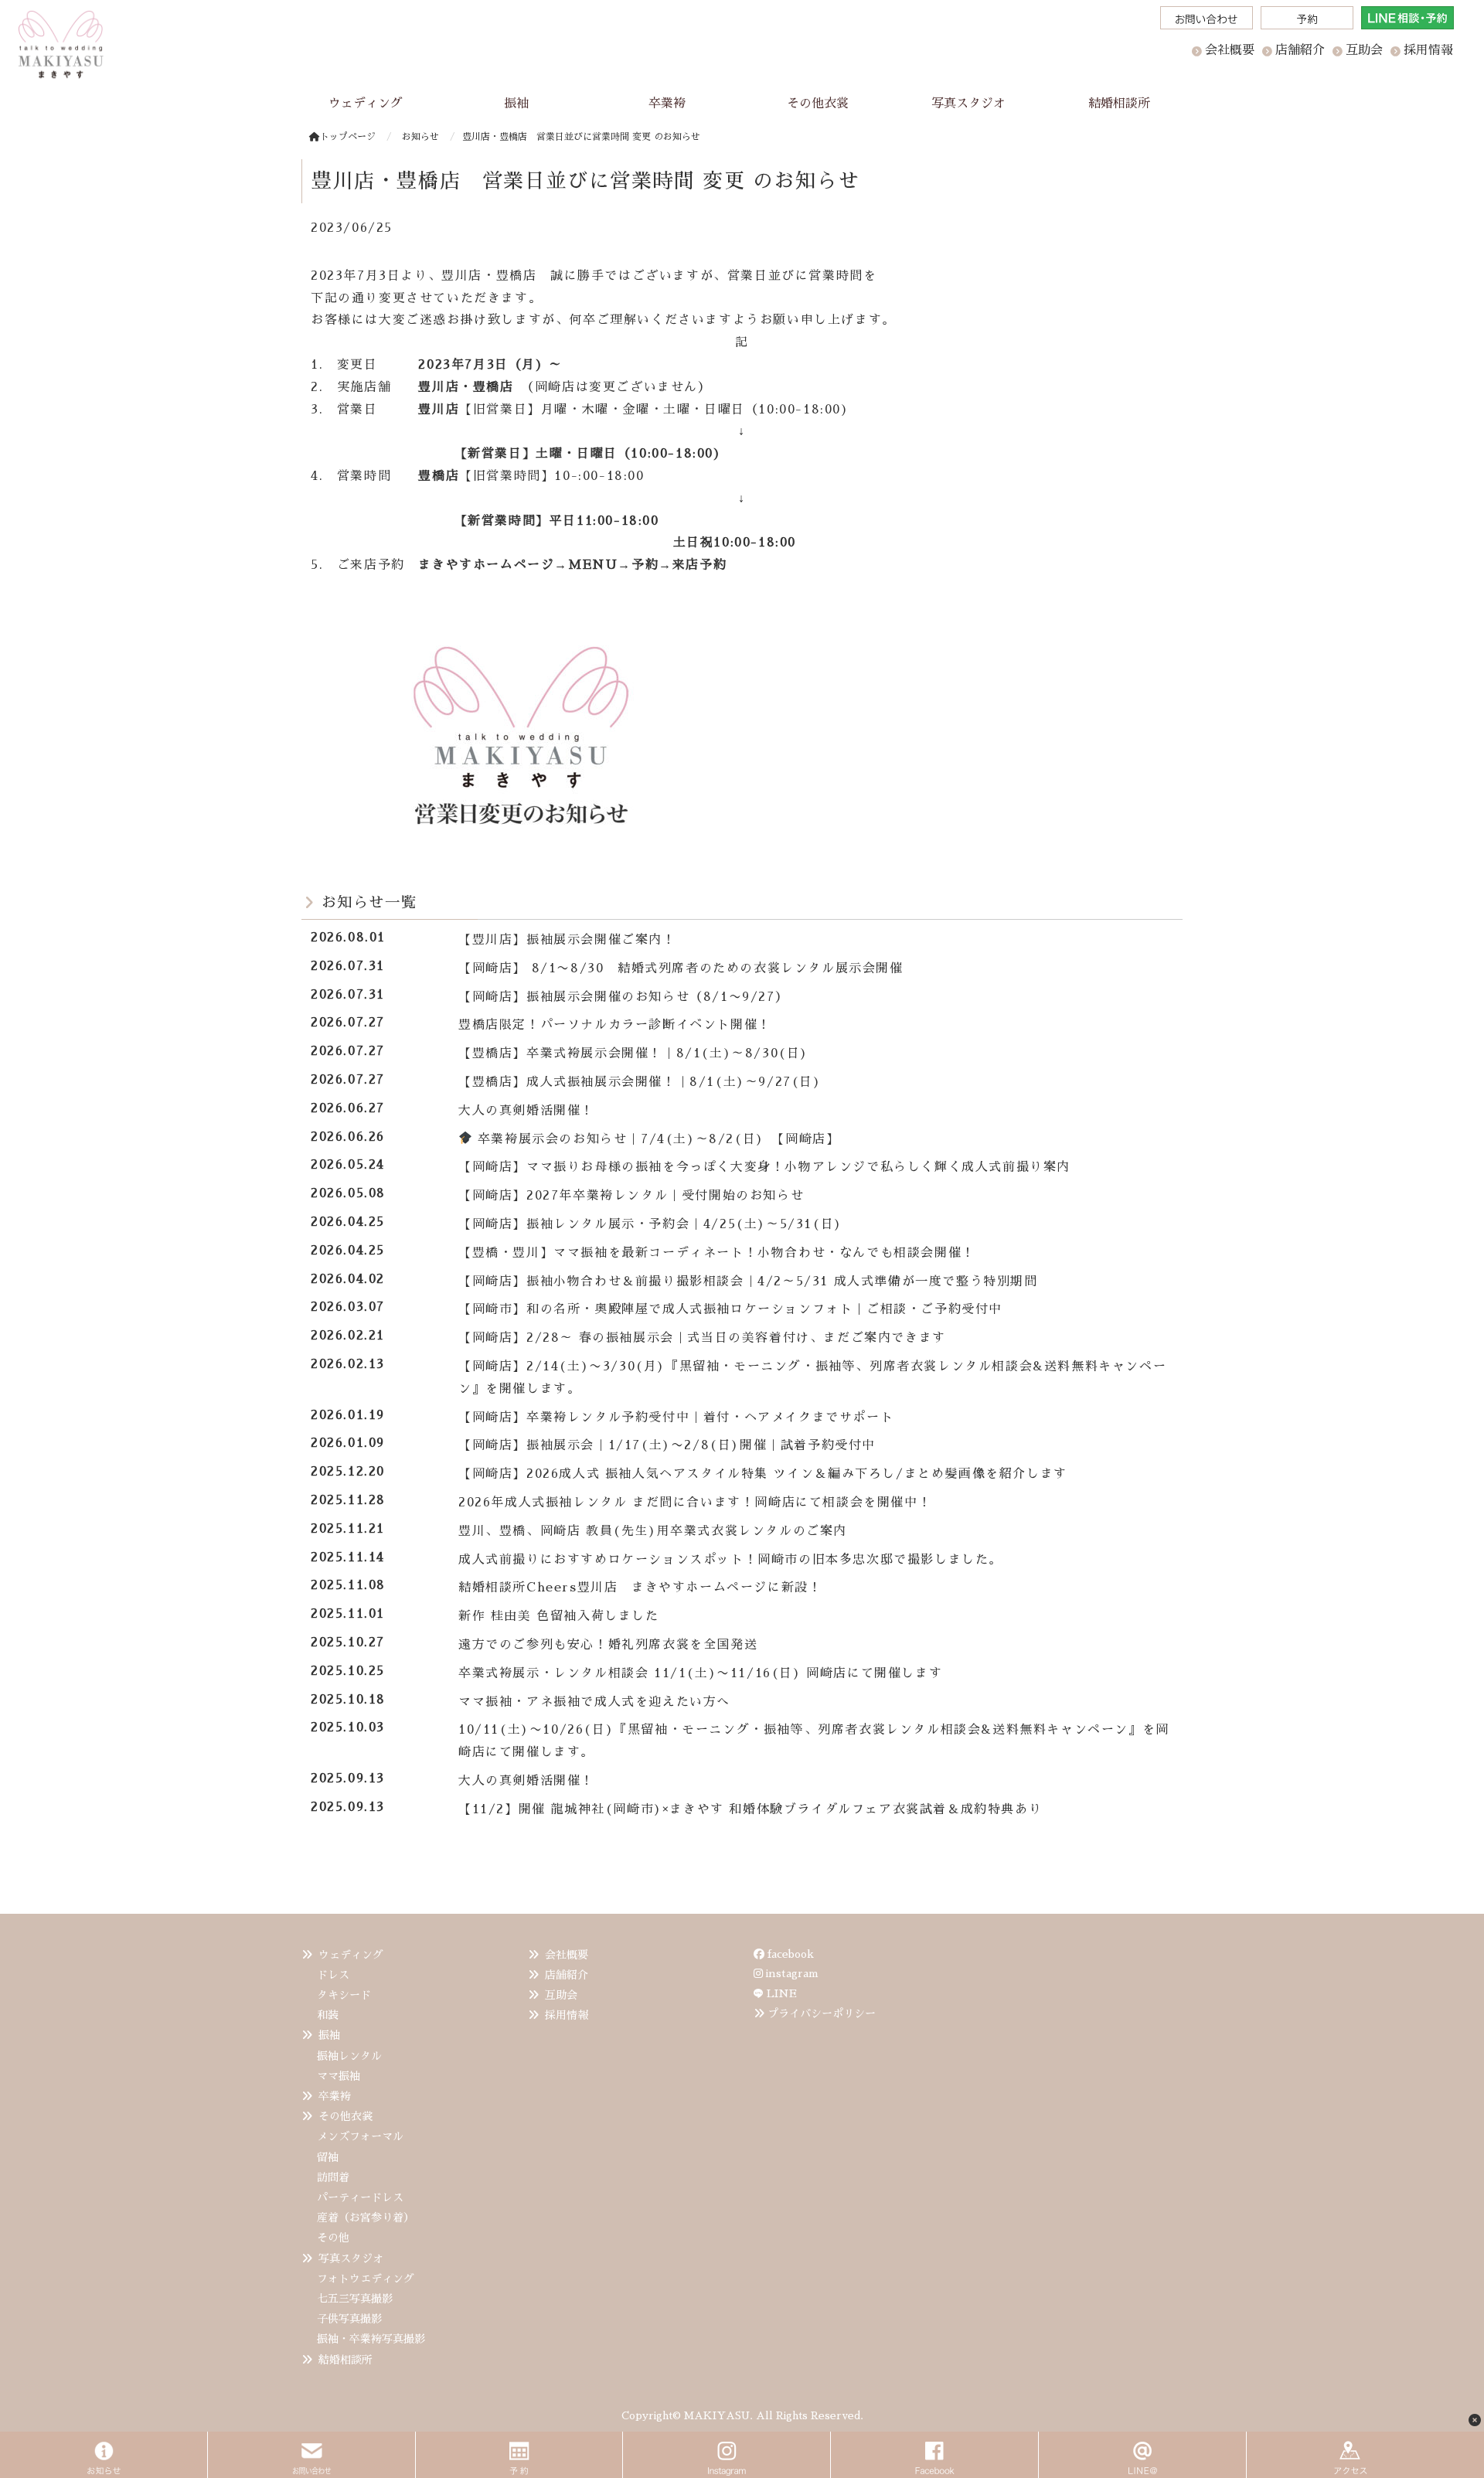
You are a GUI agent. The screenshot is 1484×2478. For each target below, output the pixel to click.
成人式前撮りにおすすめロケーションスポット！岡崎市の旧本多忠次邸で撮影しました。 (730, 1560)
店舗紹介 (567, 1975)
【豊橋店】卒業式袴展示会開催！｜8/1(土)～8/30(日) (633, 1053)
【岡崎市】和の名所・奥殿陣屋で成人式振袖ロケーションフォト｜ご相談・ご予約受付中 (730, 1309)
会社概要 (567, 1955)
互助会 (561, 1995)
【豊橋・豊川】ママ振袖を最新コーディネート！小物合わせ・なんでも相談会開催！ (717, 1253)
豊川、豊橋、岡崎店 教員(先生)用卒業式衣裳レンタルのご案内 (653, 1531)
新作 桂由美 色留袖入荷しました (559, 1616)
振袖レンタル (349, 2056)
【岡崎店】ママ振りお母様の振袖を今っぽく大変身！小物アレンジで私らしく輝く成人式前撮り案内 (764, 1167)
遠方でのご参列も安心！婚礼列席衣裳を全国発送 (608, 1645)
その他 (333, 2238)
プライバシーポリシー (822, 2013)
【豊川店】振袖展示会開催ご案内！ (567, 940)
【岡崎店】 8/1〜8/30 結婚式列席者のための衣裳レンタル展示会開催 (681, 968)
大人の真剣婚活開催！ (533, 1111)
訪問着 (333, 2177)
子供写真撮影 (349, 2319)
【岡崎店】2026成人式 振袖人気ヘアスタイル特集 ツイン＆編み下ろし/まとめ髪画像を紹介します (763, 1474)
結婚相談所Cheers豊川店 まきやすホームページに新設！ (640, 1588)
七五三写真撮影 (355, 2299)
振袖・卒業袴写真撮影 (371, 2339)
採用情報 (567, 2015)
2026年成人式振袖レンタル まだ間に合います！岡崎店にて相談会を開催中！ (695, 1503)
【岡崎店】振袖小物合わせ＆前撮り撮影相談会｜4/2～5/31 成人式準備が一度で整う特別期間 (748, 1282)
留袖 (328, 2157)
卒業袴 (335, 2096)
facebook (789, 1954)
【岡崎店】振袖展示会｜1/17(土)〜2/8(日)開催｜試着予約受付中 (667, 1445)
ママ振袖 (339, 2076)
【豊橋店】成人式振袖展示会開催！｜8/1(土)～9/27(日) (640, 1082)
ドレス (333, 1975)
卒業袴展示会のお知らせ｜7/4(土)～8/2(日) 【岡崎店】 (656, 1139)
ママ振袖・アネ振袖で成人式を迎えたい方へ (594, 1702)
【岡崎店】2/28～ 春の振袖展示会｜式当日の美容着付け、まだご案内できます (702, 1338)
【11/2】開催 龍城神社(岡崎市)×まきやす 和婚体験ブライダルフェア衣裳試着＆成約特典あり (750, 1809)
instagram (791, 1973)
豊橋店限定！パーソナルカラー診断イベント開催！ (615, 1025)
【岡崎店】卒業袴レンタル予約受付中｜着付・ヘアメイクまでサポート (676, 1418)
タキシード (344, 1995)
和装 (328, 2015)
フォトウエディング (366, 2279)
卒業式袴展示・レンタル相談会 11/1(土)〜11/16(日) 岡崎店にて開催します (700, 1673)
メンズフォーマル (360, 2136)
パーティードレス (360, 2197)
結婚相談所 (345, 2360)
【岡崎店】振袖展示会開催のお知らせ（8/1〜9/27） (623, 997)
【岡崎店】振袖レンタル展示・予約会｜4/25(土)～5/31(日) (650, 1224)
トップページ (348, 137)
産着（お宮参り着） (366, 2218)
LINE (782, 1993)
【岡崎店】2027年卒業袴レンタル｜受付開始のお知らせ (631, 1196)
